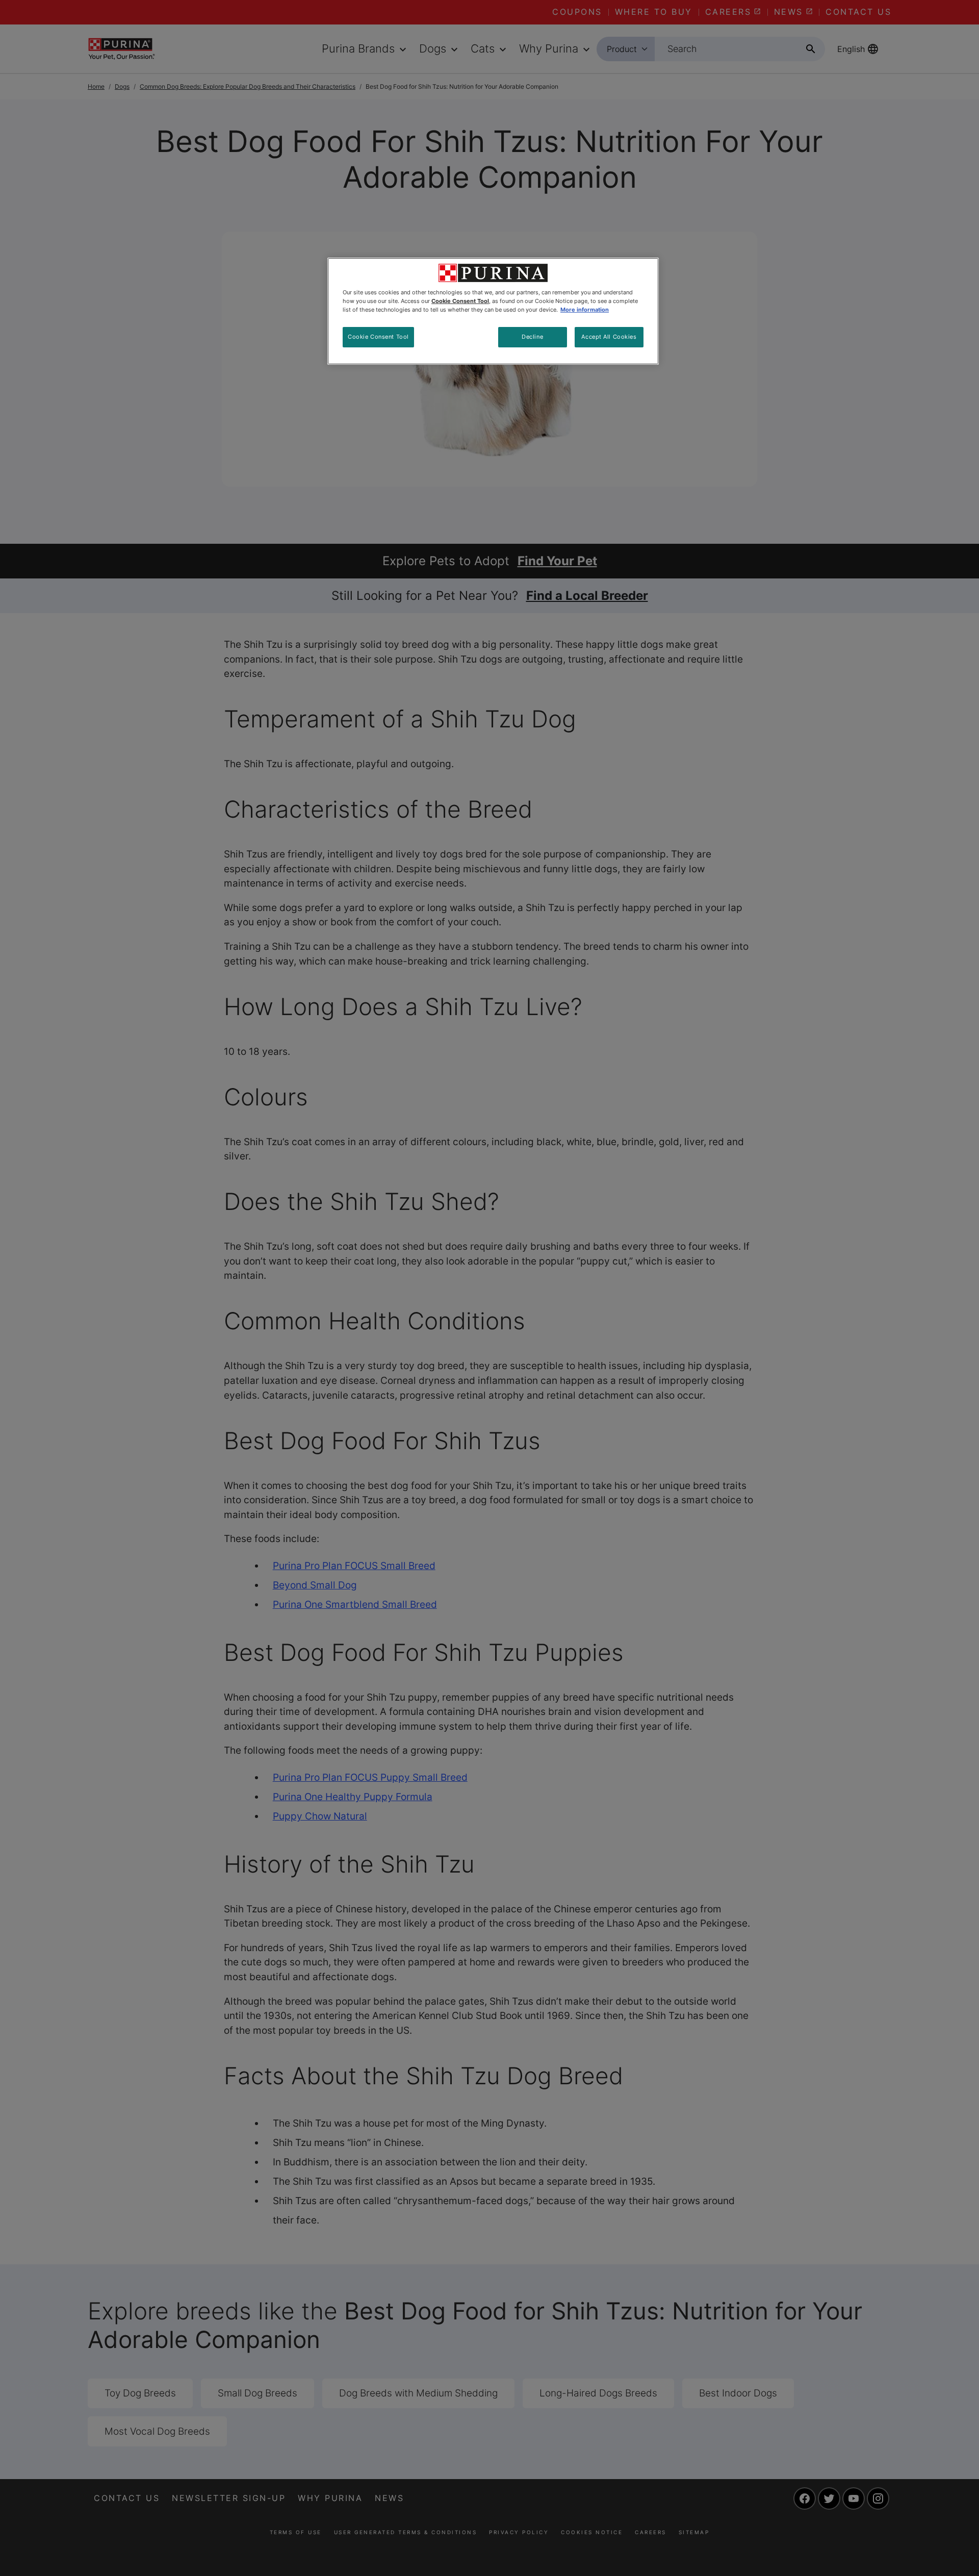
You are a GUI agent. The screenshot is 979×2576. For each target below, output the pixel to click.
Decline (532, 337)
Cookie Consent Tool (378, 337)
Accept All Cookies (609, 337)
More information (585, 310)
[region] (493, 311)
